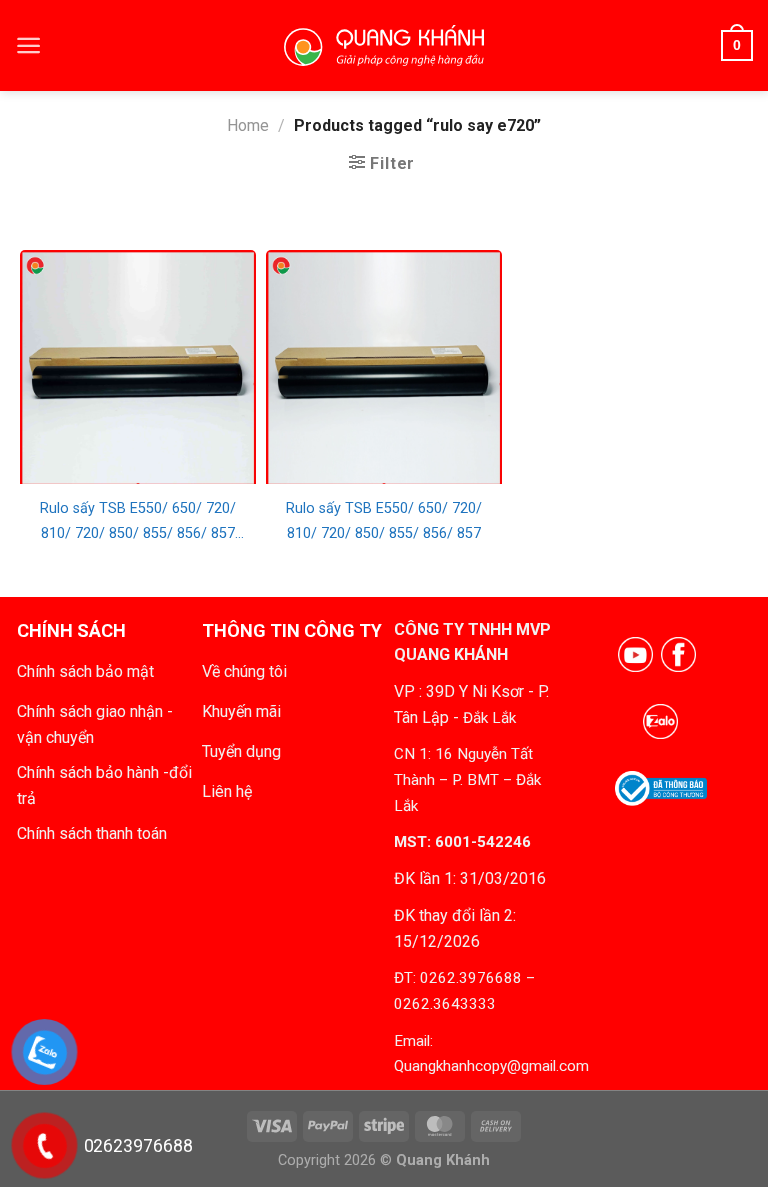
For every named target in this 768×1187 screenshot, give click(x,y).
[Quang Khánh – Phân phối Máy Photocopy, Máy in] (384, 46)
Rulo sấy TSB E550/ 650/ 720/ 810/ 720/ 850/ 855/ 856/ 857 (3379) (138, 523)
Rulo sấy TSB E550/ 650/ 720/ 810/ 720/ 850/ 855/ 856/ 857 (384, 521)
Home (248, 125)
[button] (28, 45)
